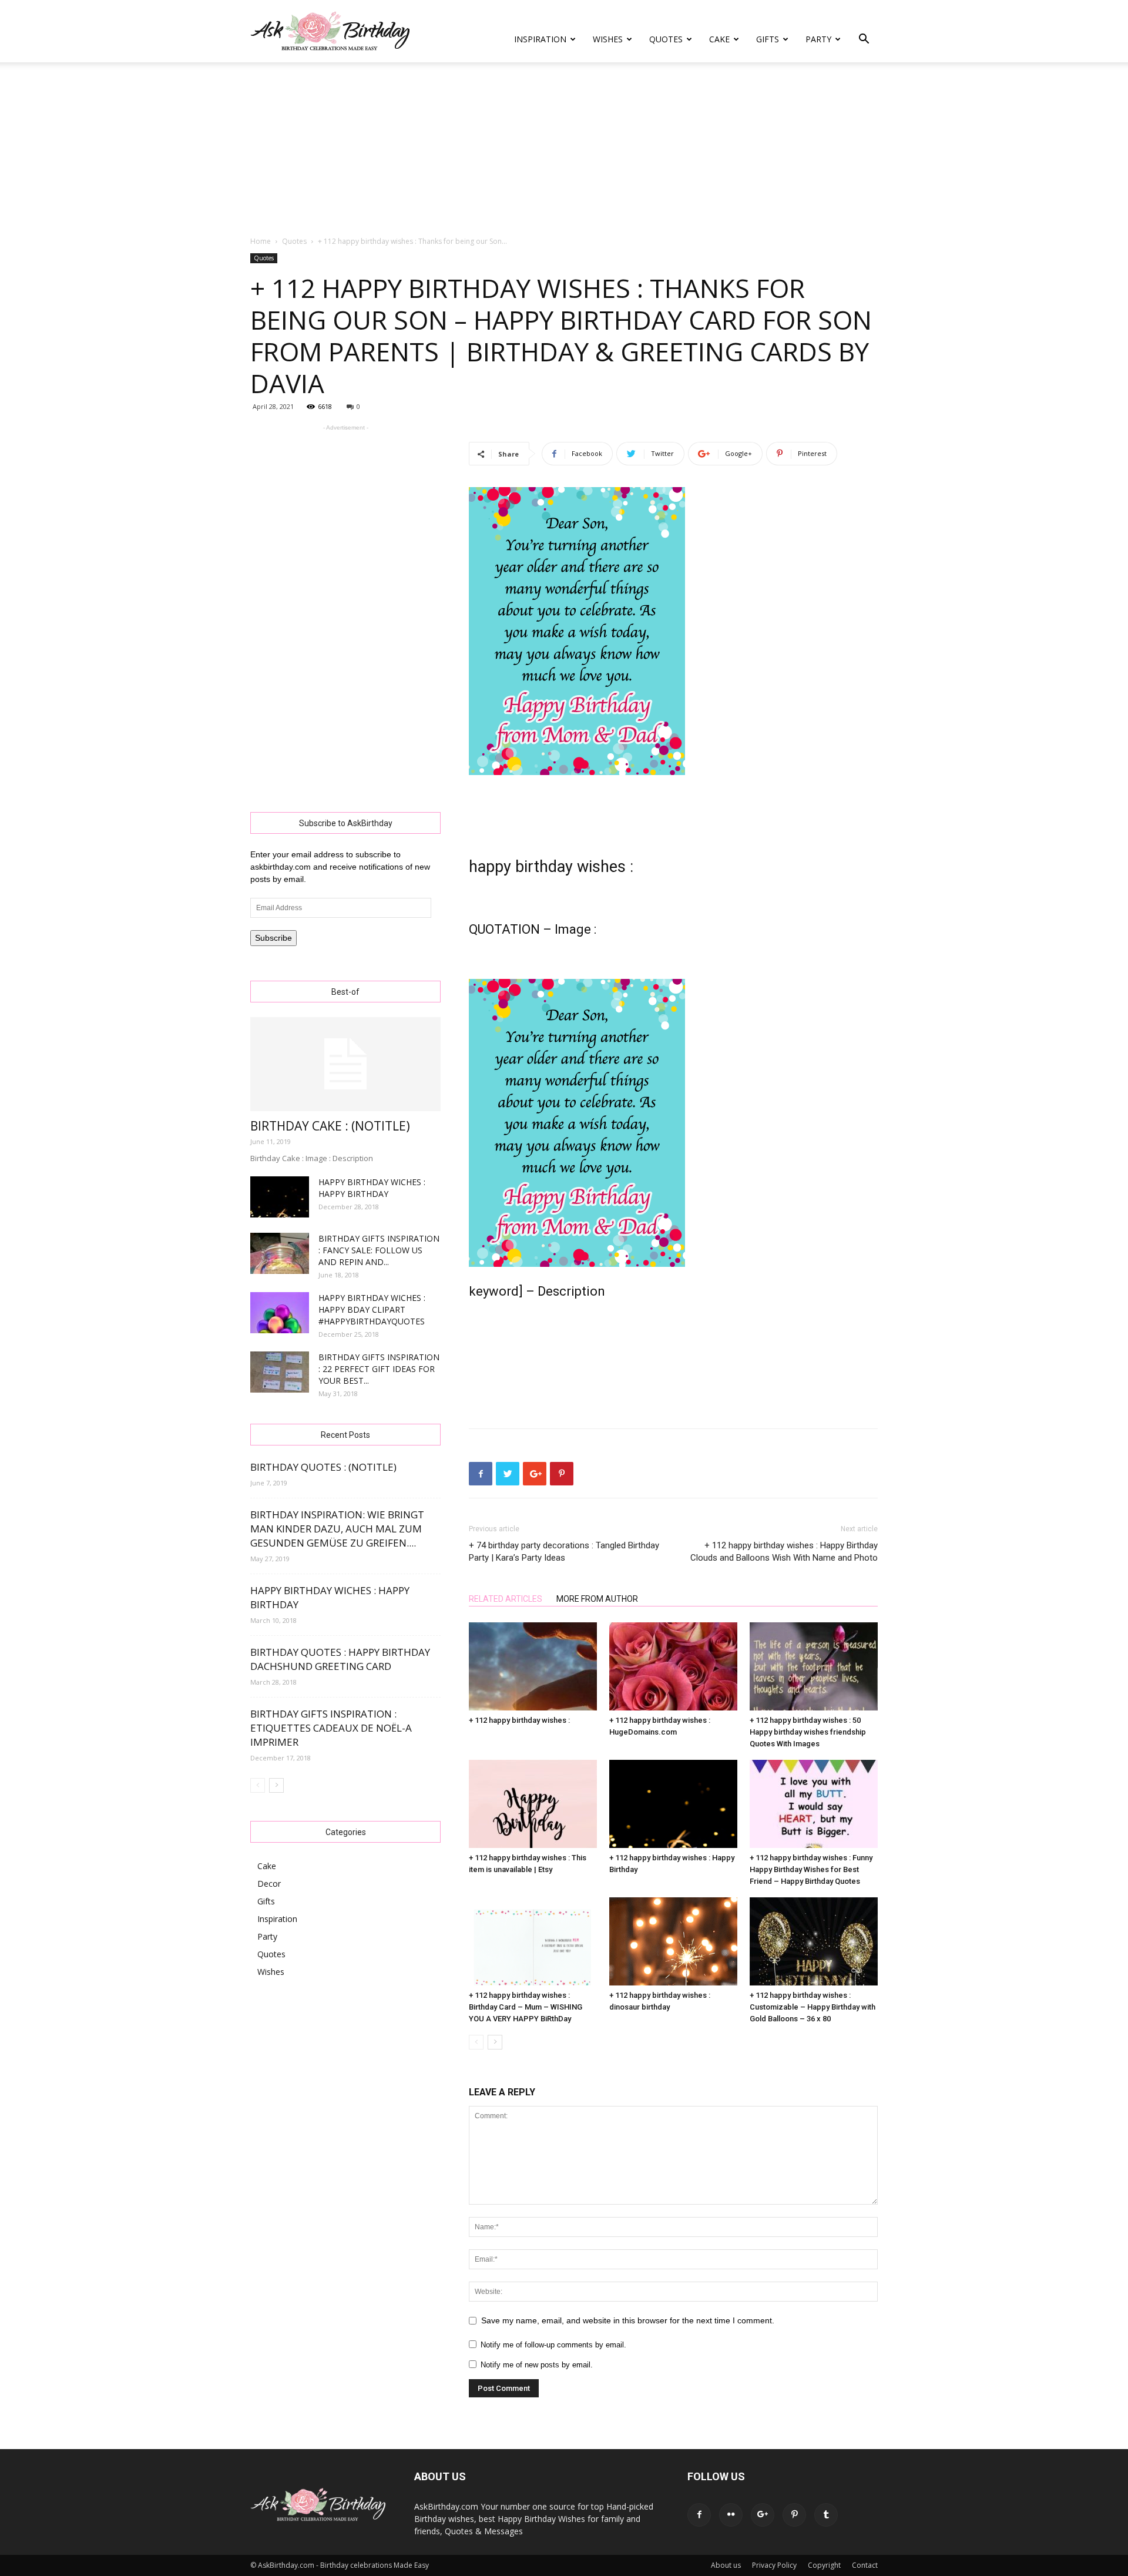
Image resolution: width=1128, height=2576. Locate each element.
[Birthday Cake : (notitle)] (345, 1064)
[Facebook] (699, 2515)
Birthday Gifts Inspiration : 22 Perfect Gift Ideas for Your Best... (379, 1369)
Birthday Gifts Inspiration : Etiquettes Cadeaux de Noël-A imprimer (331, 1728)
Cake (719, 39)
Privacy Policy (774, 2565)
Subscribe (273, 938)
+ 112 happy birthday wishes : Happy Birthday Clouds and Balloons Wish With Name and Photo (784, 1552)
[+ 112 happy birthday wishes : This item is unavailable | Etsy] (533, 1804)
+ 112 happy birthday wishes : (519, 1720)
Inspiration (540, 39)
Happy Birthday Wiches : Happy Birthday (372, 1188)
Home (261, 241)
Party (818, 39)
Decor (269, 1884)
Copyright (824, 2565)
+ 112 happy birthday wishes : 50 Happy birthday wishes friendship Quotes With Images (808, 1732)
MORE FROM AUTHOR (597, 1599)
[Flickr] (731, 2515)
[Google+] (763, 2515)
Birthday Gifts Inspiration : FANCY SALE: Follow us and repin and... (379, 1250)
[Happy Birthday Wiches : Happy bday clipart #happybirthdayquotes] (280, 1313)
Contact (865, 2565)
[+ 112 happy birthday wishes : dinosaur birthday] (673, 1941)
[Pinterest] (794, 2515)
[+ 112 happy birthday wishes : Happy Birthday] (673, 1804)
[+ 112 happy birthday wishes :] (533, 1666)
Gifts (768, 39)
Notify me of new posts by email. (537, 2365)
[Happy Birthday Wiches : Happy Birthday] (280, 1197)
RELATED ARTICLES (506, 1599)
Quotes (666, 39)
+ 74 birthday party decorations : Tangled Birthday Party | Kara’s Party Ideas (564, 1552)
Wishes (608, 39)
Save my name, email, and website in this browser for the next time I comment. (628, 2320)
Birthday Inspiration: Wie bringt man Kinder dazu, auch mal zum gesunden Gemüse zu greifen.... (337, 1529)
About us (726, 2565)
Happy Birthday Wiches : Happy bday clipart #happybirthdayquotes (372, 1309)
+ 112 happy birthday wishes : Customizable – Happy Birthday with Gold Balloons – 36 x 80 (813, 2007)
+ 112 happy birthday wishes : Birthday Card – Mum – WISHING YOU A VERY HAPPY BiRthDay (526, 2007)
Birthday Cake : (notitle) (330, 1126)
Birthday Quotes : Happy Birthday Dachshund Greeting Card (340, 1659)
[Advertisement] (564, 150)
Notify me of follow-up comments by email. (553, 2345)
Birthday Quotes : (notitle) (323, 1467)
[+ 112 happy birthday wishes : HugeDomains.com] (673, 1666)
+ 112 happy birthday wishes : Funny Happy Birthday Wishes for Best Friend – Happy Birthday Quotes (811, 1869)
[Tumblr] (826, 2515)
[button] (864, 40)
